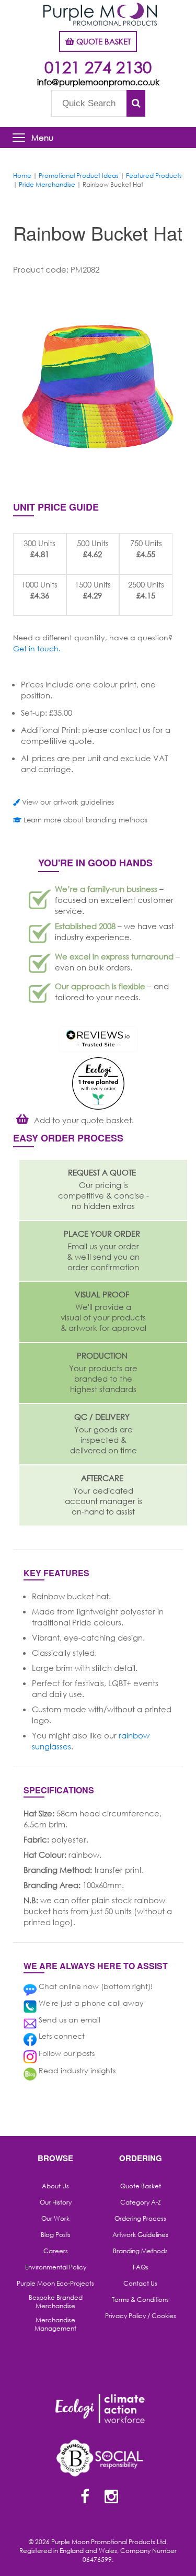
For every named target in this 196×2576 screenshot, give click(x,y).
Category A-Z (141, 2202)
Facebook (85, 2498)
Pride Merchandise (47, 184)
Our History (56, 2202)
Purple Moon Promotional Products (100, 14)
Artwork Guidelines (140, 2235)
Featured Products (154, 176)
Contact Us (140, 2284)
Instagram (111, 2498)
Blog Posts (56, 2235)
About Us (55, 2186)
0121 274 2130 (98, 67)
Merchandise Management (55, 2324)
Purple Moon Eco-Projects (55, 2284)
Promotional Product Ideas (79, 176)
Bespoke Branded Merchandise (56, 2302)
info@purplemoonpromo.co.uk (98, 82)
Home (22, 176)
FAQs (141, 2267)
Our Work (55, 2219)
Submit (136, 103)
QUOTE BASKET (102, 41)
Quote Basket (141, 2186)
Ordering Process (140, 2219)
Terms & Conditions (140, 2300)
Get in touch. (37, 648)
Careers (56, 2251)
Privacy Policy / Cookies (141, 2316)
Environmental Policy (56, 2267)
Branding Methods (140, 2251)
